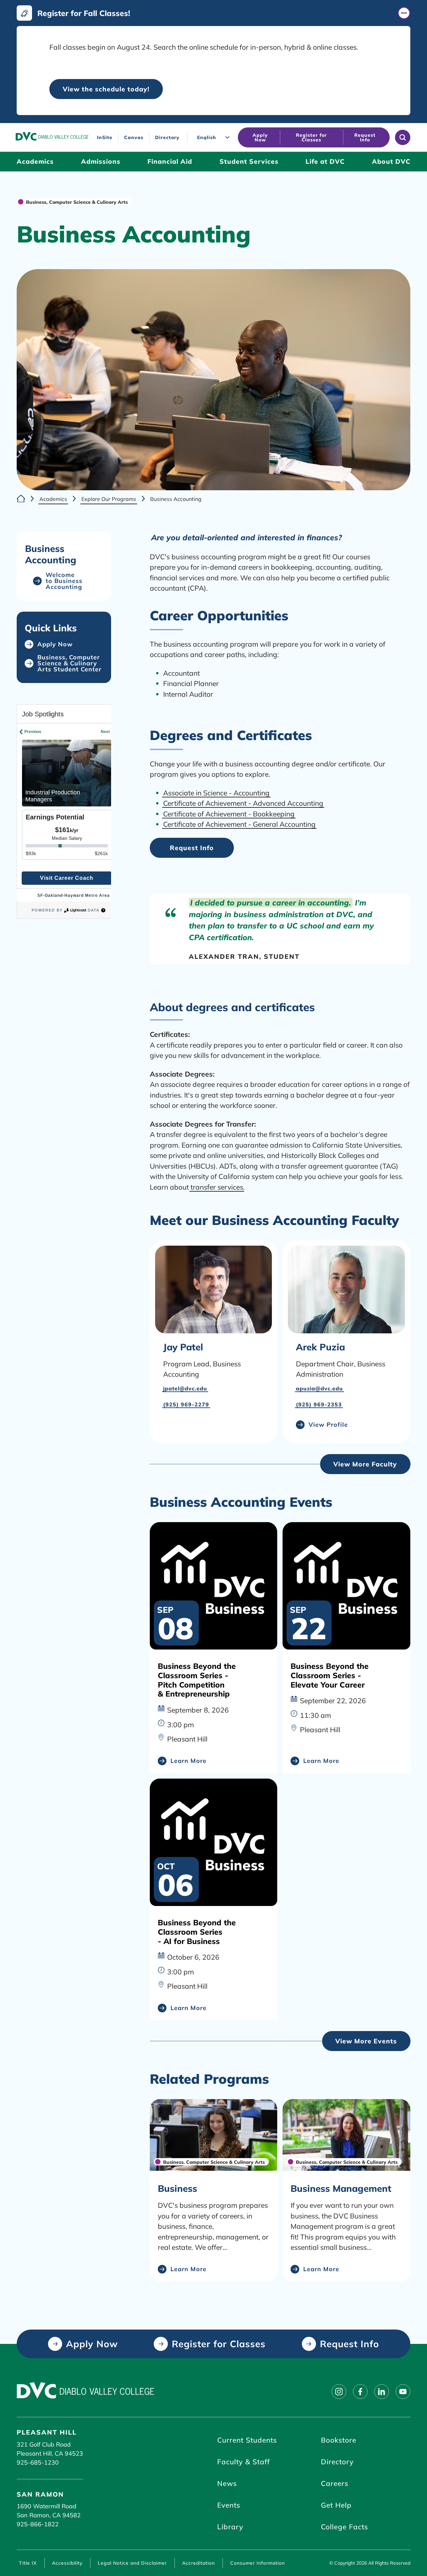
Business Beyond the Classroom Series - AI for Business (197, 1932)
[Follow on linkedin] (382, 2392)
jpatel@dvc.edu (185, 1388)
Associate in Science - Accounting (216, 793)
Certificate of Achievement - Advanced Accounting (243, 803)
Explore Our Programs (109, 499)
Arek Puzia (320, 1347)
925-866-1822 (38, 2524)
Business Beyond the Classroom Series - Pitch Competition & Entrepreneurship (197, 1680)
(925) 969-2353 (319, 1404)
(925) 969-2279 (186, 1404)
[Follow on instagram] (339, 2392)
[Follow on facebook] (360, 2392)
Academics (53, 499)
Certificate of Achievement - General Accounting (239, 824)
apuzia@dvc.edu (319, 1388)
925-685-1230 (38, 2462)
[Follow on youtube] (403, 2392)
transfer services (217, 1187)
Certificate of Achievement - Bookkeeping (229, 814)
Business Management (341, 2188)
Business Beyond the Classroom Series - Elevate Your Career (330, 1675)
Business (177, 2188)
